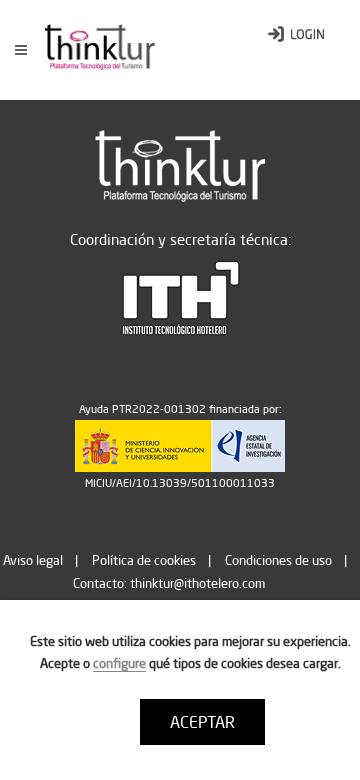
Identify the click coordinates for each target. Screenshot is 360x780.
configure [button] (119, 663)
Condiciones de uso (278, 560)
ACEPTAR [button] (202, 722)
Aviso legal (33, 560)
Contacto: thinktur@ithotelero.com (169, 583)
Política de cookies (144, 560)
